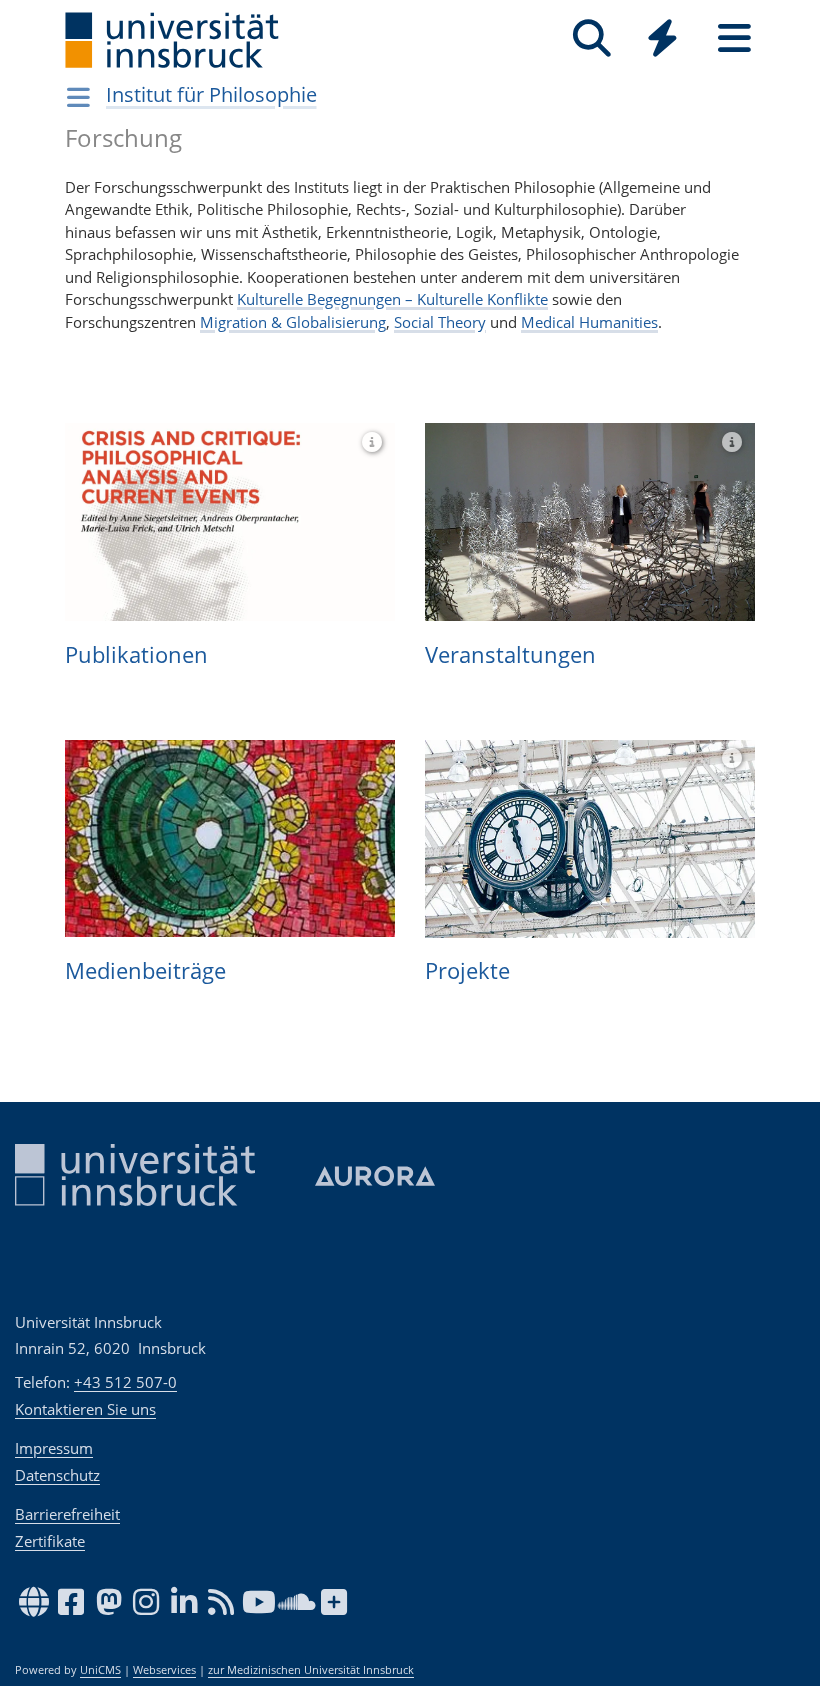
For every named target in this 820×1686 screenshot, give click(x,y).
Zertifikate (50, 1541)
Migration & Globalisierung (293, 322)
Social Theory (440, 322)
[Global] (663, 40)
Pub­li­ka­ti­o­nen (136, 654)
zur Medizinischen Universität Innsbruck (311, 1670)
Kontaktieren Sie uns (85, 1409)
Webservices (164, 1670)
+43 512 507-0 (125, 1382)
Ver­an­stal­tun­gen (510, 654)
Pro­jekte (467, 970)
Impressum (54, 1448)
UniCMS (100, 1670)
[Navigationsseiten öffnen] (78, 97)
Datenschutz (57, 1475)
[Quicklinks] (662, 38)
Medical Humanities (589, 322)
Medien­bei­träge (145, 970)
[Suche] (591, 38)
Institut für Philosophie (211, 94)
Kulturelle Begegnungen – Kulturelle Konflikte (392, 299)
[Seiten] (734, 38)
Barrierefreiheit (67, 1514)
